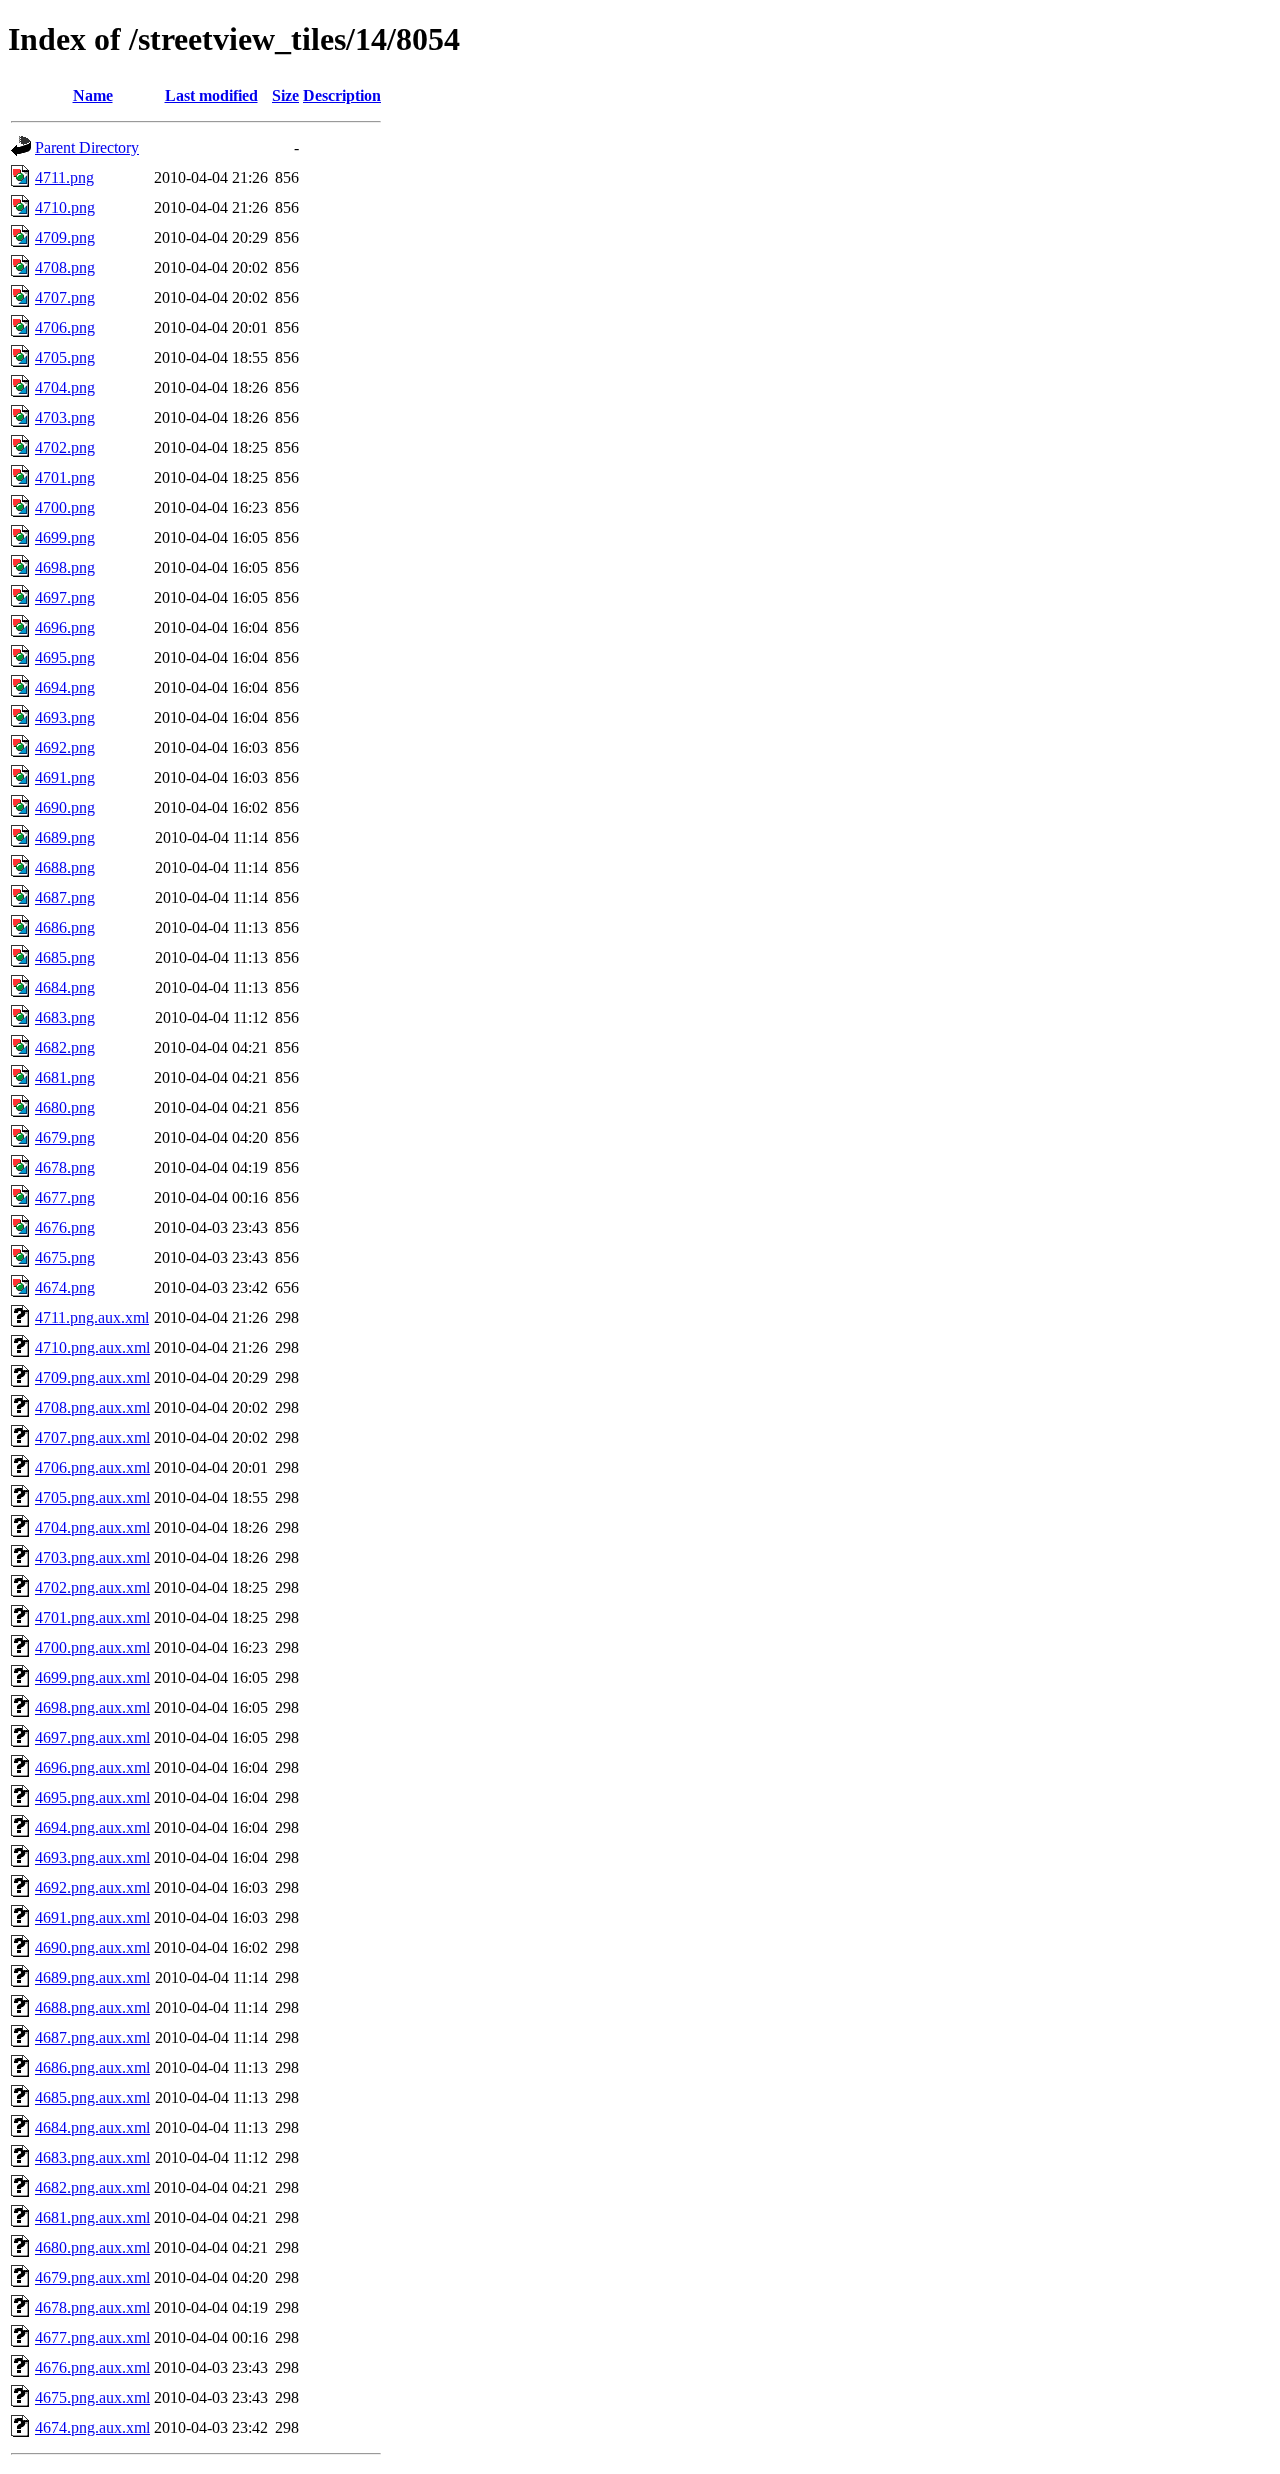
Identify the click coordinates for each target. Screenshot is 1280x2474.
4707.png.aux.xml (92, 1437)
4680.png (65, 1107)
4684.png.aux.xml (92, 2127)
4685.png (65, 957)
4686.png (65, 927)
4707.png (65, 297)
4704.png (65, 387)
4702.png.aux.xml (92, 1587)
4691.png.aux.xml (92, 1917)
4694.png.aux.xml (92, 1827)
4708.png (65, 267)
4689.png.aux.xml (92, 1977)
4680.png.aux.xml (92, 2247)
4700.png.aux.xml (92, 1647)
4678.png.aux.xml (92, 2307)
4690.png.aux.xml (92, 1947)
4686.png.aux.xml (92, 2067)
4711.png (64, 177)
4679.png (65, 1137)
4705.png (65, 357)
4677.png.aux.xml (92, 2337)
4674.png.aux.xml (92, 2427)
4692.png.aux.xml (92, 1887)
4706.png (65, 327)
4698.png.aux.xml (92, 1707)
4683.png (65, 1017)
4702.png (65, 447)
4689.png (65, 837)
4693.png (65, 717)
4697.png (65, 597)
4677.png (65, 1197)
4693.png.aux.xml (92, 1857)
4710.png (65, 207)
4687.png (65, 897)
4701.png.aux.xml (92, 1617)
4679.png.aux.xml (92, 2277)
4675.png (65, 1257)
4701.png (65, 477)
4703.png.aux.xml (92, 1557)
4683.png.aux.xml (92, 2157)
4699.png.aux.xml (92, 1677)
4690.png (65, 807)
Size (285, 95)
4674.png (65, 1287)
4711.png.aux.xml (92, 1317)
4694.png (65, 687)
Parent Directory (87, 147)
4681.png (65, 1077)
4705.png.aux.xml (92, 1497)
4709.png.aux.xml (92, 1377)
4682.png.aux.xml (92, 2187)
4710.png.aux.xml (92, 1347)
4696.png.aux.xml (92, 1767)
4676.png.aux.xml (92, 2367)
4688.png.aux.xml (92, 2007)
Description (342, 95)
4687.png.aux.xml (92, 2037)
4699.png (65, 537)
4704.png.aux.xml (92, 1527)
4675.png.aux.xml (92, 2397)
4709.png (65, 237)
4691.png (65, 777)
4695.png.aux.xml (92, 1797)
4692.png (65, 747)
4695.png (65, 657)
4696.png (65, 627)
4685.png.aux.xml (92, 2097)
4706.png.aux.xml (92, 1467)
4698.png (65, 567)
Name (93, 95)
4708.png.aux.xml (92, 1407)
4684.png (65, 987)
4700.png (65, 507)
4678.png (65, 1167)
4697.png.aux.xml (92, 1737)
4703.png (65, 417)
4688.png (65, 867)
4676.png (65, 1227)
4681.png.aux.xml (92, 2217)
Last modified (211, 95)
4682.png (65, 1047)
